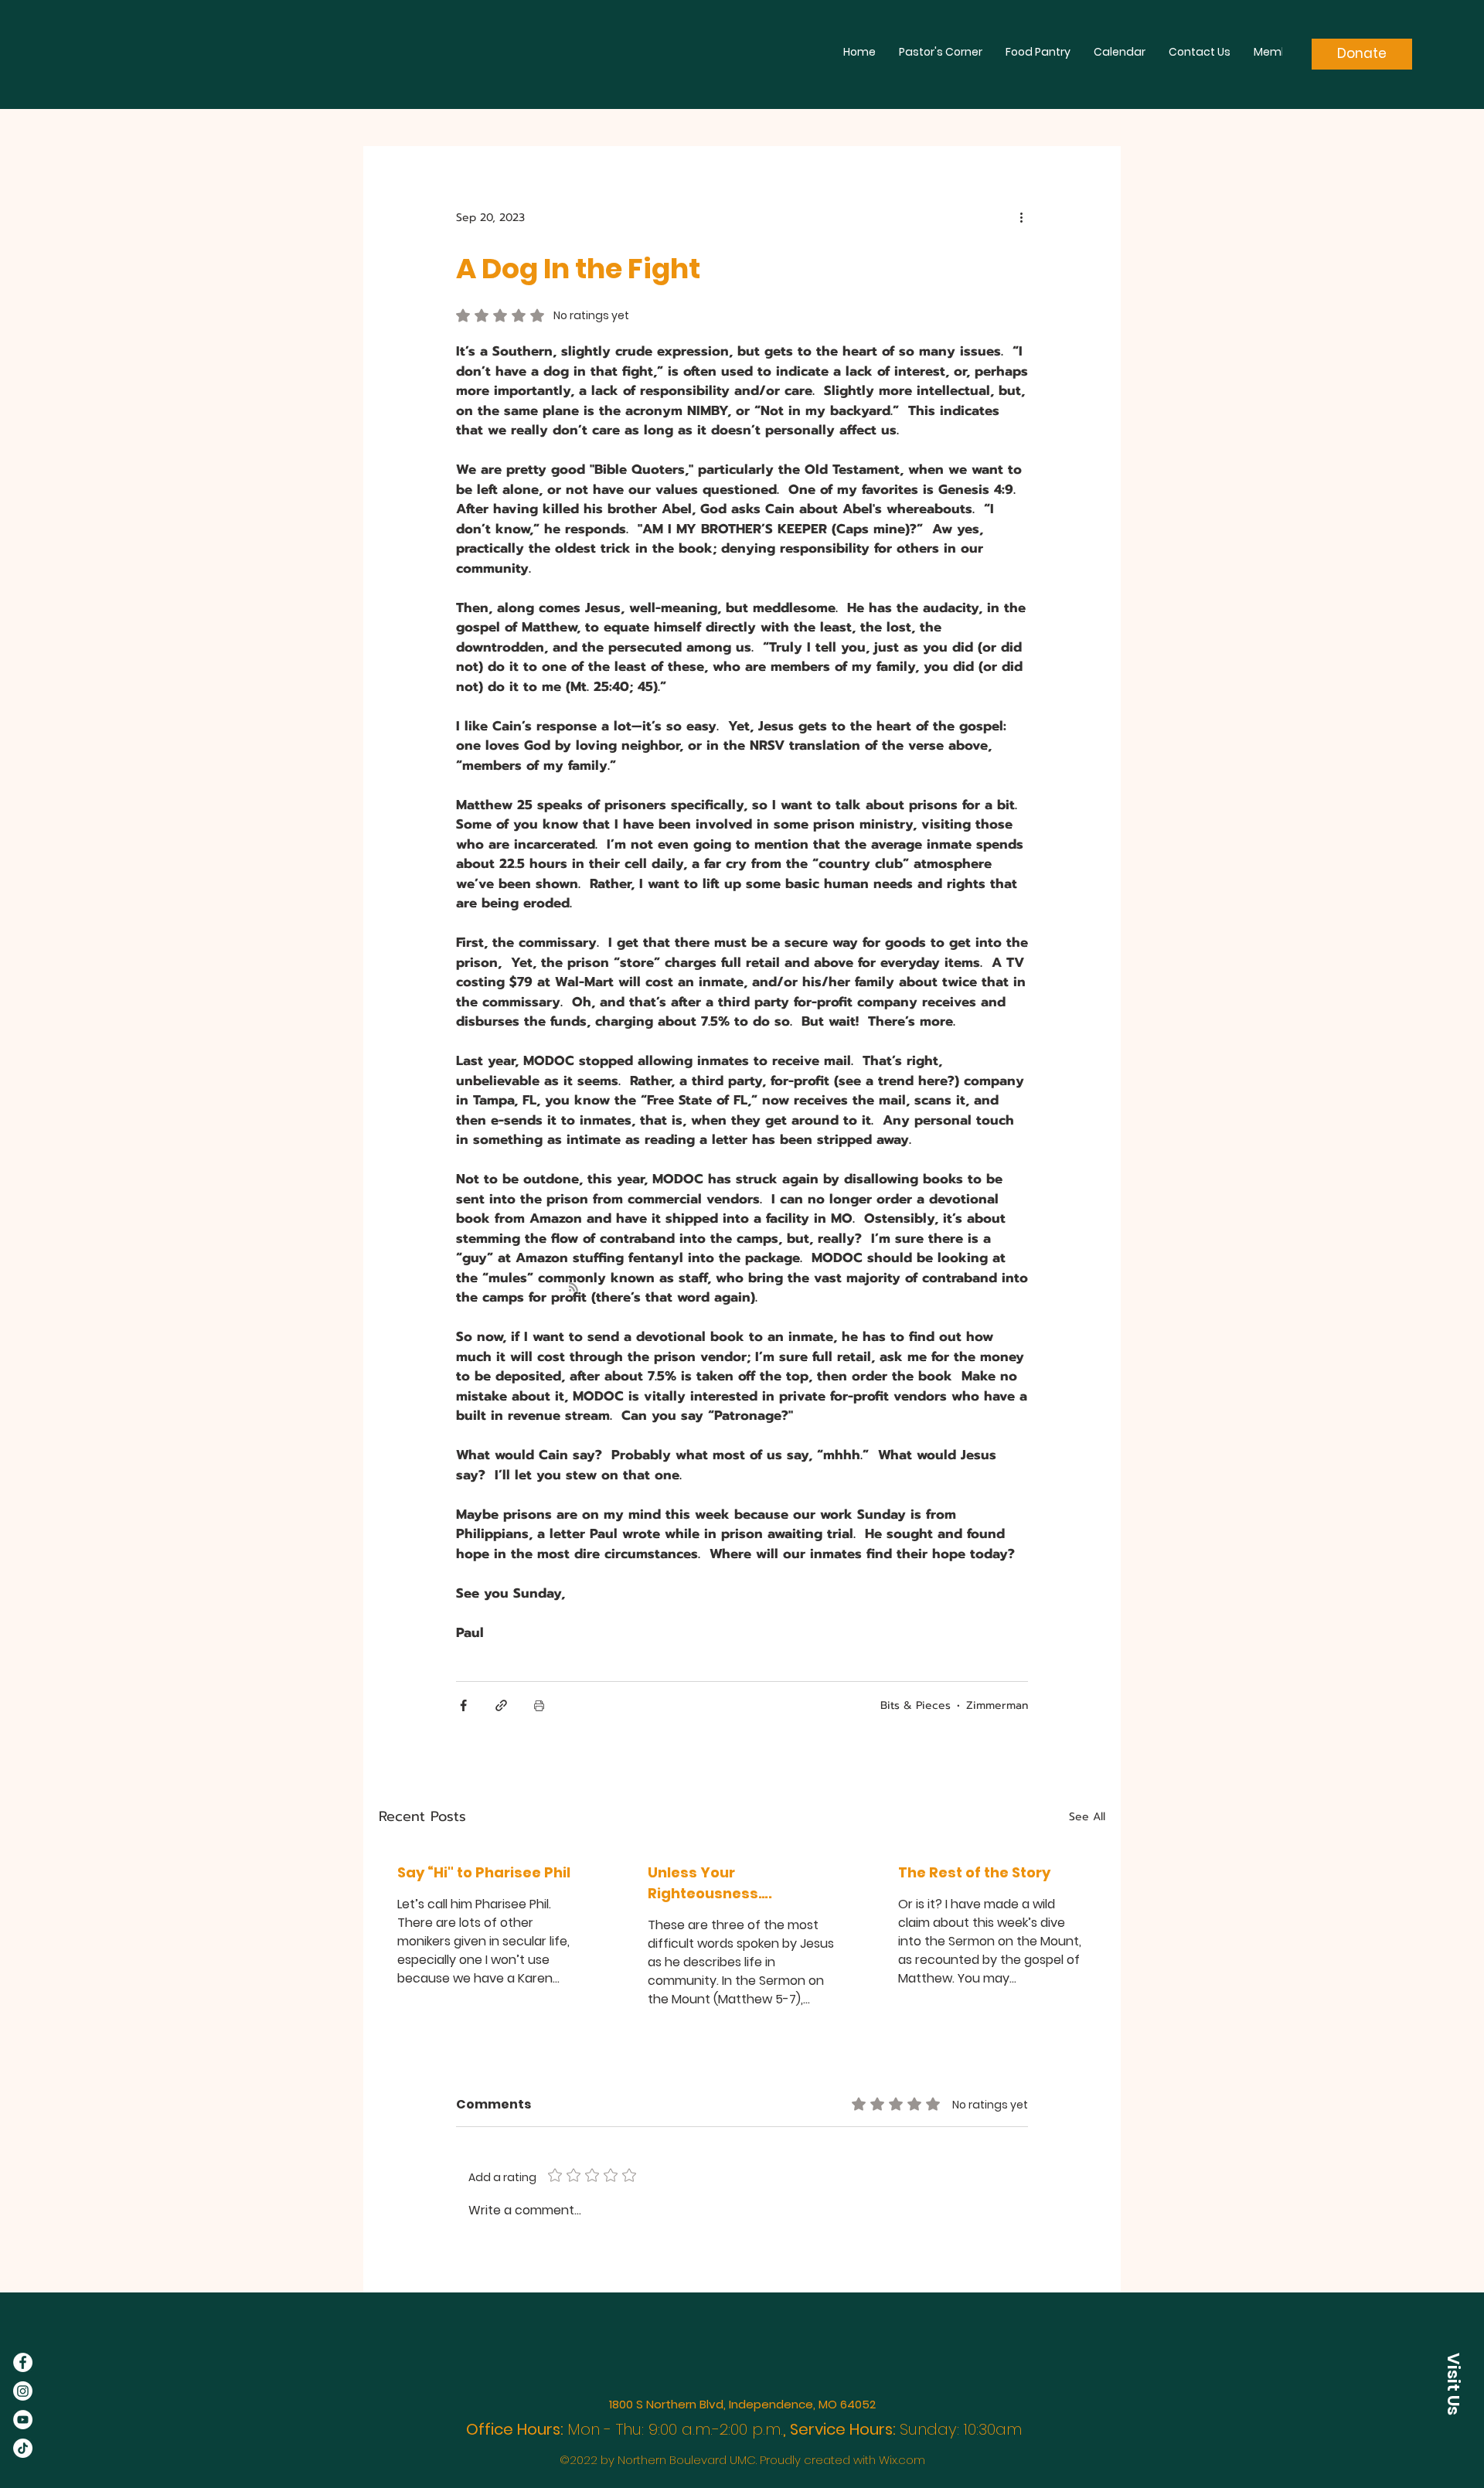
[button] (1453, 2384)
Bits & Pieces (916, 1705)
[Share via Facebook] (463, 1705)
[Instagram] (23, 2391)
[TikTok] (23, 2448)
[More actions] (1026, 217)
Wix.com (902, 2460)
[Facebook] (23, 2362)
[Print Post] (539, 1705)
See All (1087, 1817)
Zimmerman (997, 1705)
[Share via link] (501, 1705)
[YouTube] (23, 2420)
